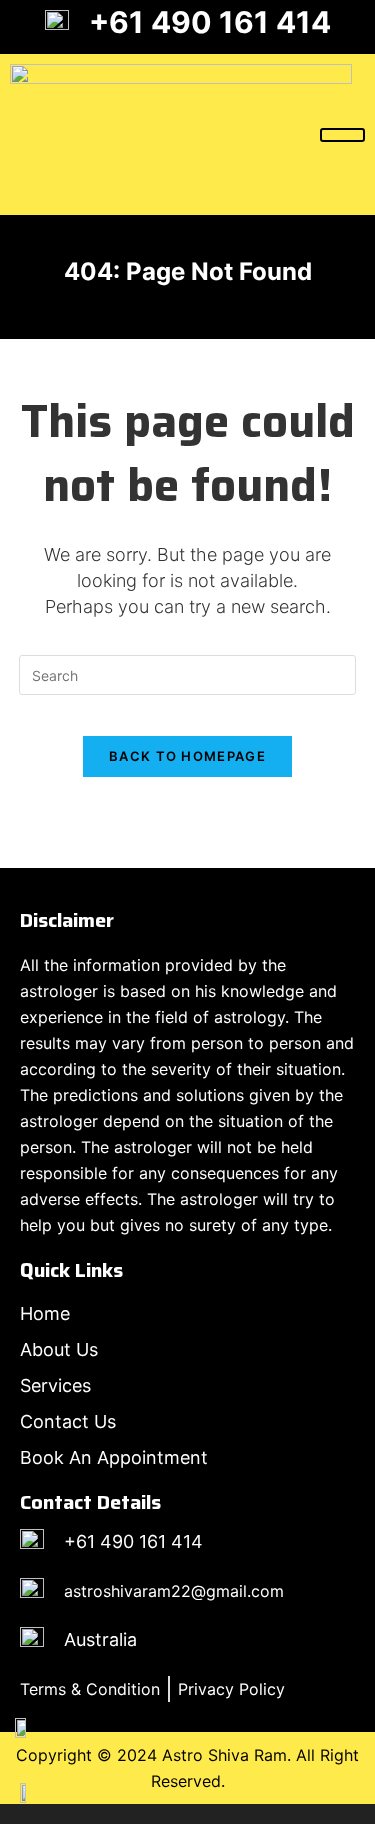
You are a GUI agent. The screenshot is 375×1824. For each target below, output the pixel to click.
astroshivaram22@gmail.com (174, 1591)
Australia (100, 1639)
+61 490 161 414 (210, 22)
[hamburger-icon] (342, 135)
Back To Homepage (187, 756)
